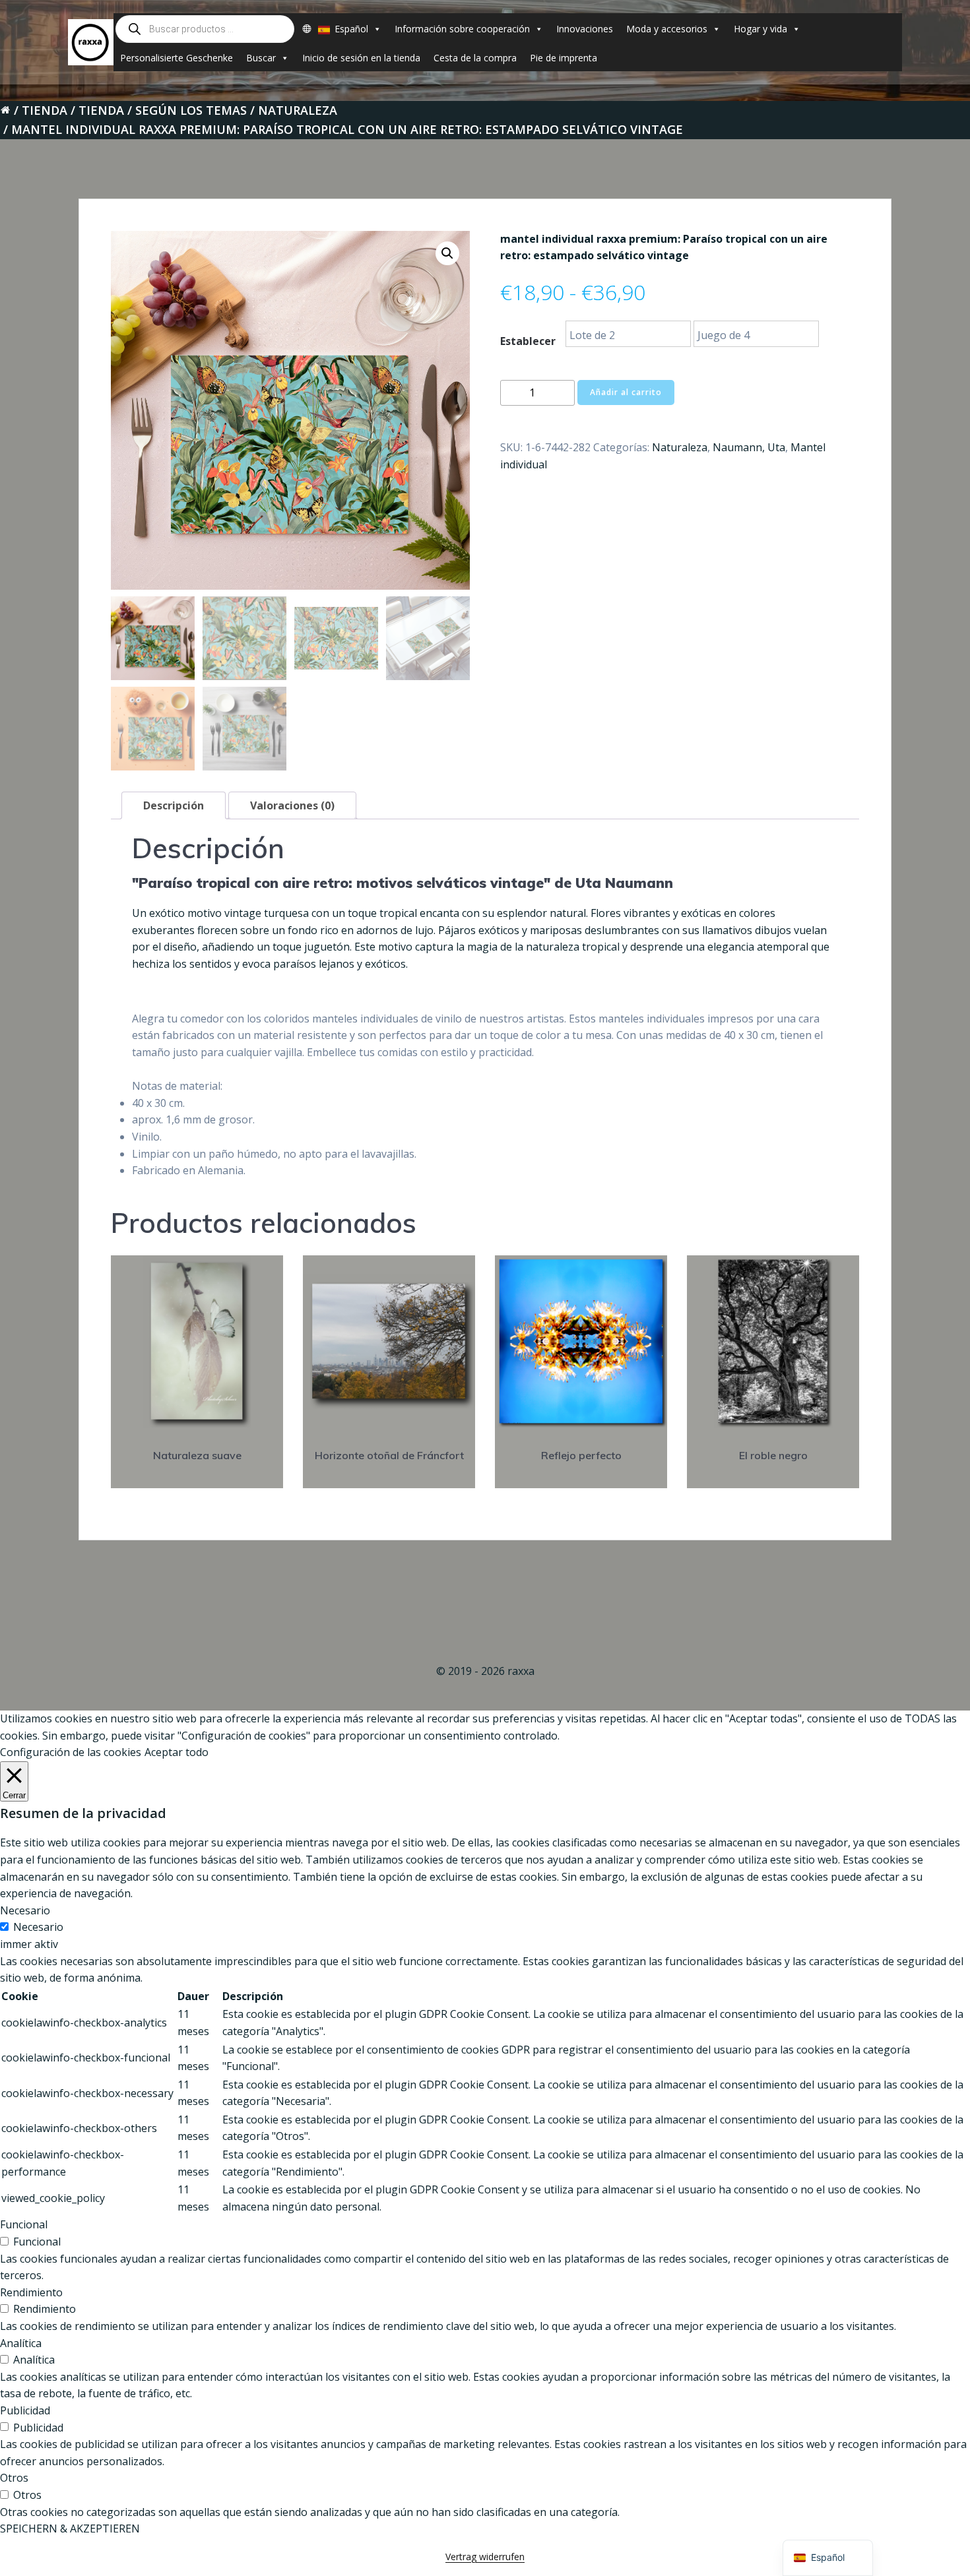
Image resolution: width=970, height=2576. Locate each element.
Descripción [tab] (174, 805)
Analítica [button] (21, 2343)
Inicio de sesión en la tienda (361, 58)
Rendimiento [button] (31, 2292)
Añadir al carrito (626, 392)
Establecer (528, 341)
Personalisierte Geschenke (177, 58)
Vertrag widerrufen (485, 2557)
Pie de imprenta (564, 58)
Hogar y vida (760, 29)
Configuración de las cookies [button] (71, 1752)
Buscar (261, 58)
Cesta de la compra (475, 58)
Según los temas (191, 110)
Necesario (38, 1927)
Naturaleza (298, 110)
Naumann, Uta (749, 447)
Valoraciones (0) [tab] (292, 805)
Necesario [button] (25, 1910)
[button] (447, 253)
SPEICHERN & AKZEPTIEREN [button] (70, 2529)
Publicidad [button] (25, 2410)
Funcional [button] (24, 2224)
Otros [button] (14, 2478)
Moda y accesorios (667, 29)
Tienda (45, 110)
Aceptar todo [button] (177, 1752)
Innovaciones (585, 29)
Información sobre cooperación (462, 29)
